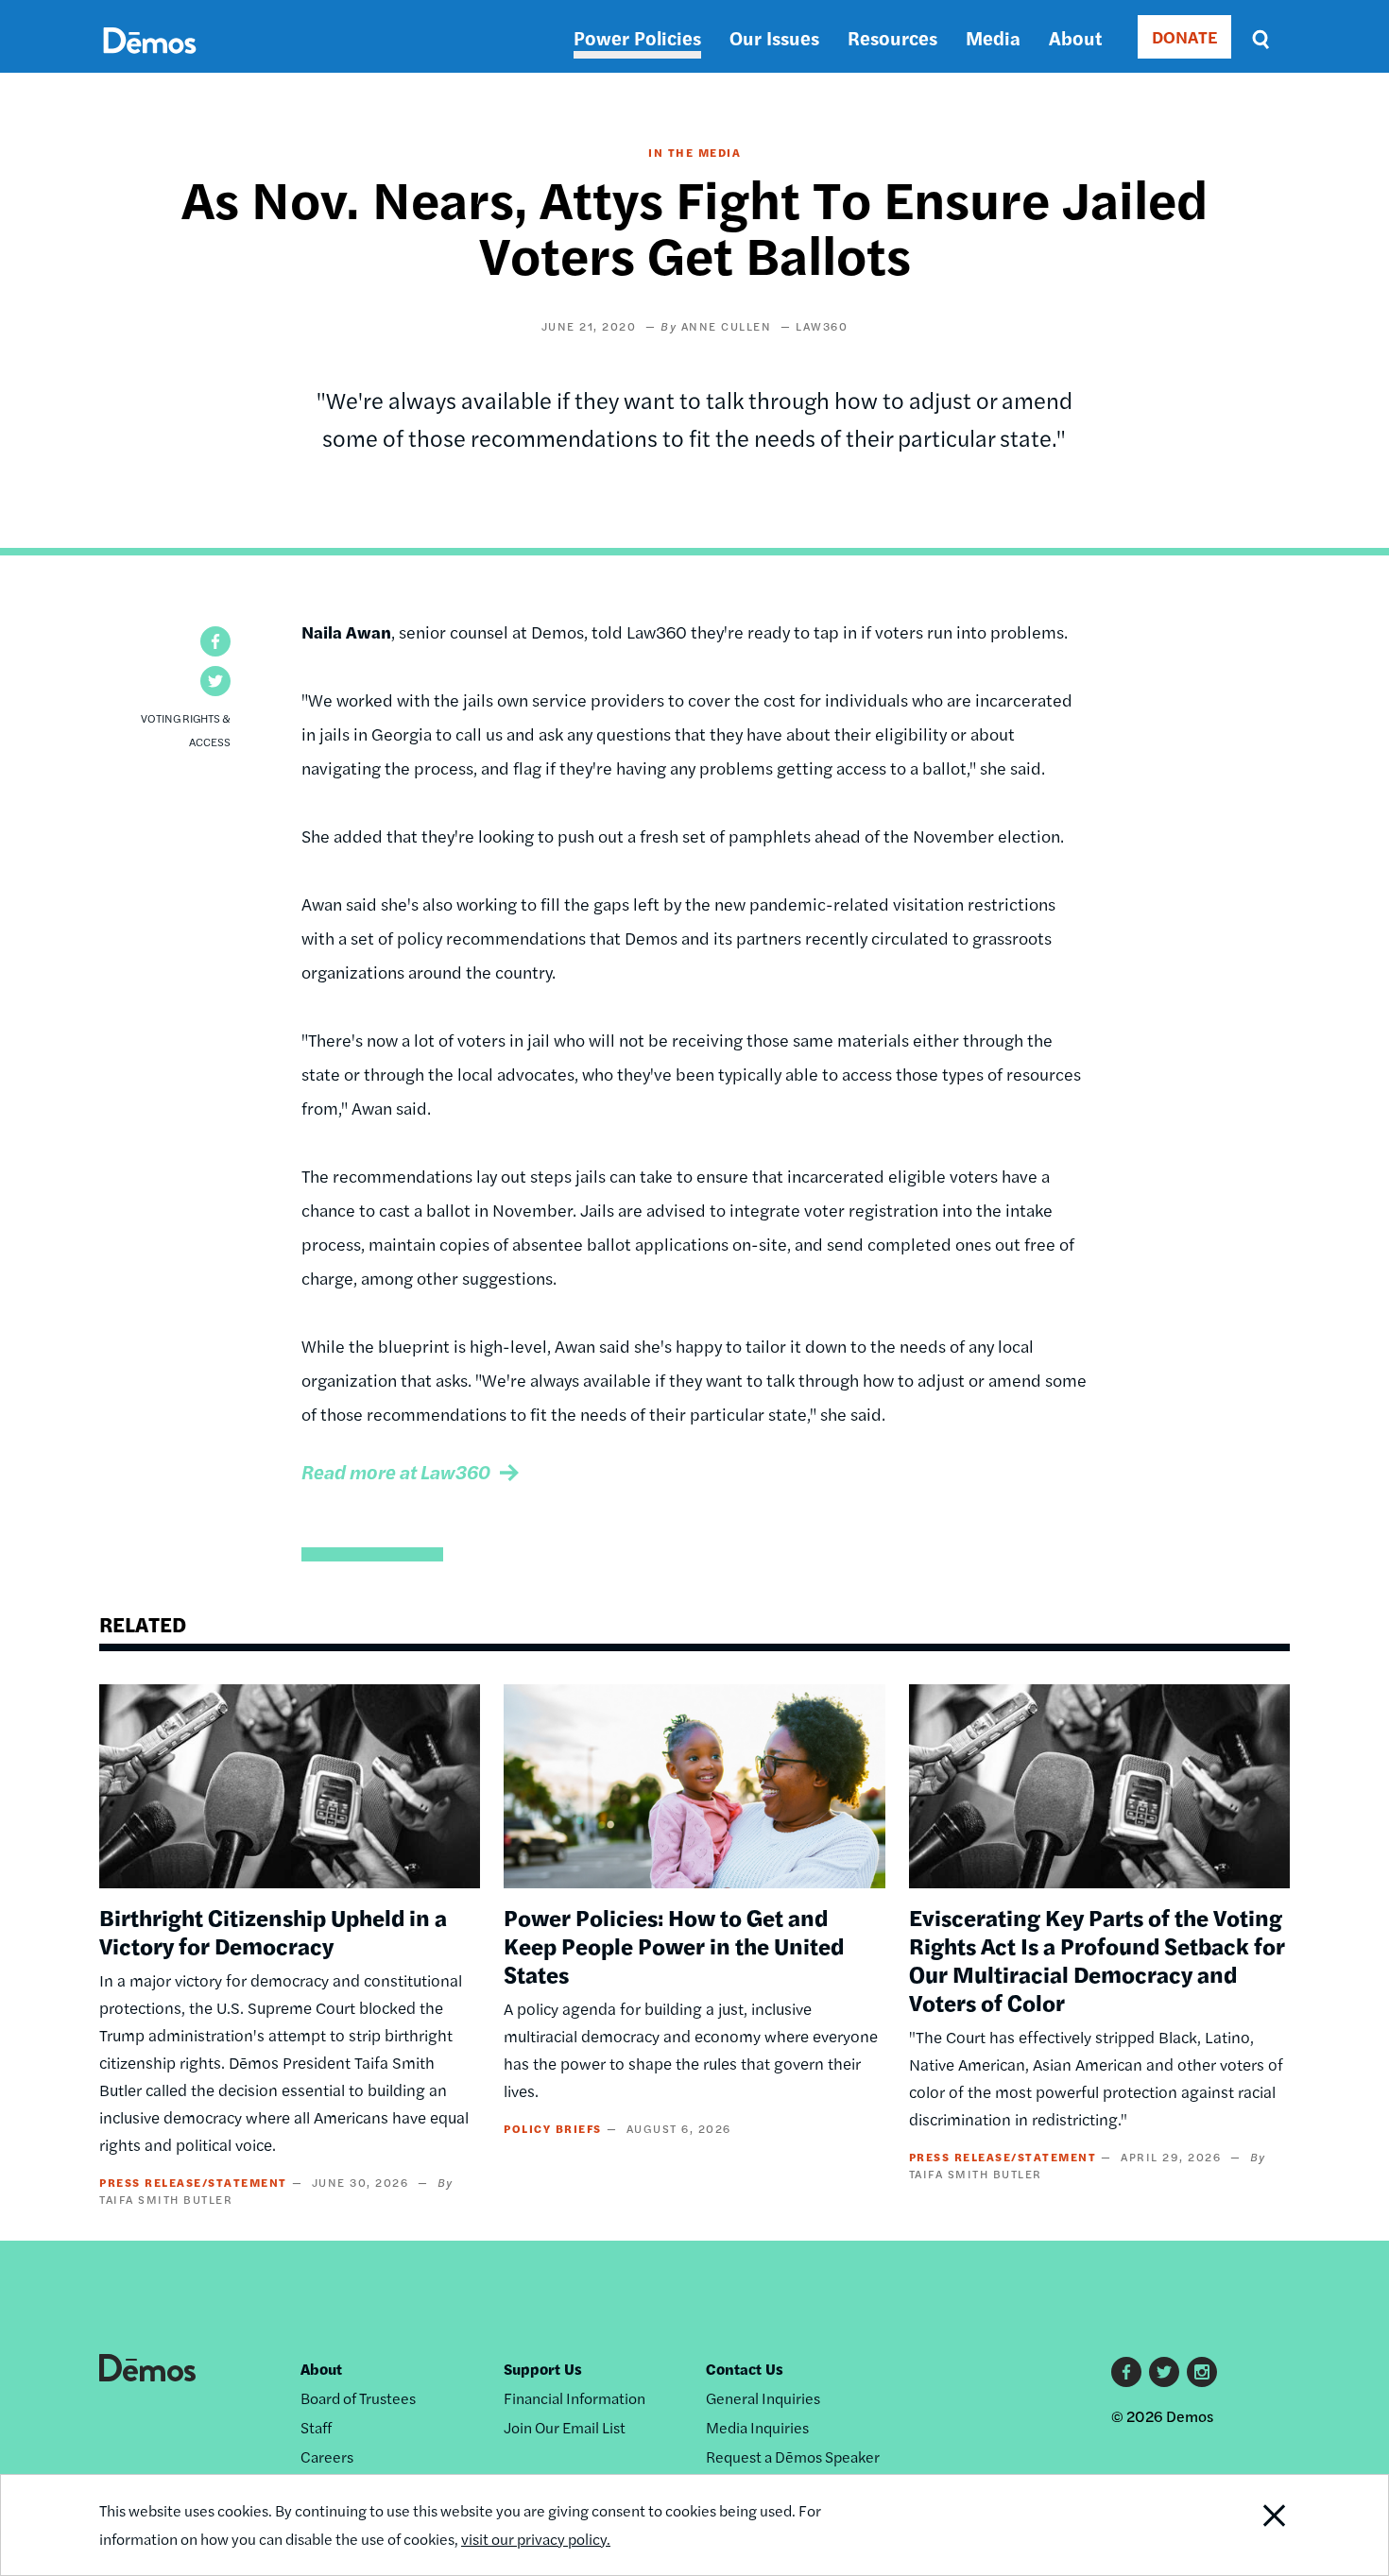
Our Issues (774, 37)
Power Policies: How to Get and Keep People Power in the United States (674, 1945)
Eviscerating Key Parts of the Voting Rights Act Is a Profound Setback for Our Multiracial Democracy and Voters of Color (1097, 1959)
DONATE (1184, 36)
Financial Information (574, 2398)
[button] (215, 641)
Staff (316, 2427)
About (1075, 37)
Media (993, 37)
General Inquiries (763, 2398)
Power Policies (637, 37)
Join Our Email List (565, 2427)
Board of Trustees (358, 2398)
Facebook (1126, 2372)
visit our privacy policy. (536, 2539)
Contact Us (745, 2369)
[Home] (150, 62)
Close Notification (1251, 2525)
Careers (327, 2457)
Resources (892, 37)
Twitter (1164, 2372)
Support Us (543, 2369)
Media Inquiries (757, 2427)
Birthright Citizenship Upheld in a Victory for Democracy (273, 1931)
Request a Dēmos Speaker (793, 2457)
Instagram (1202, 2372)
